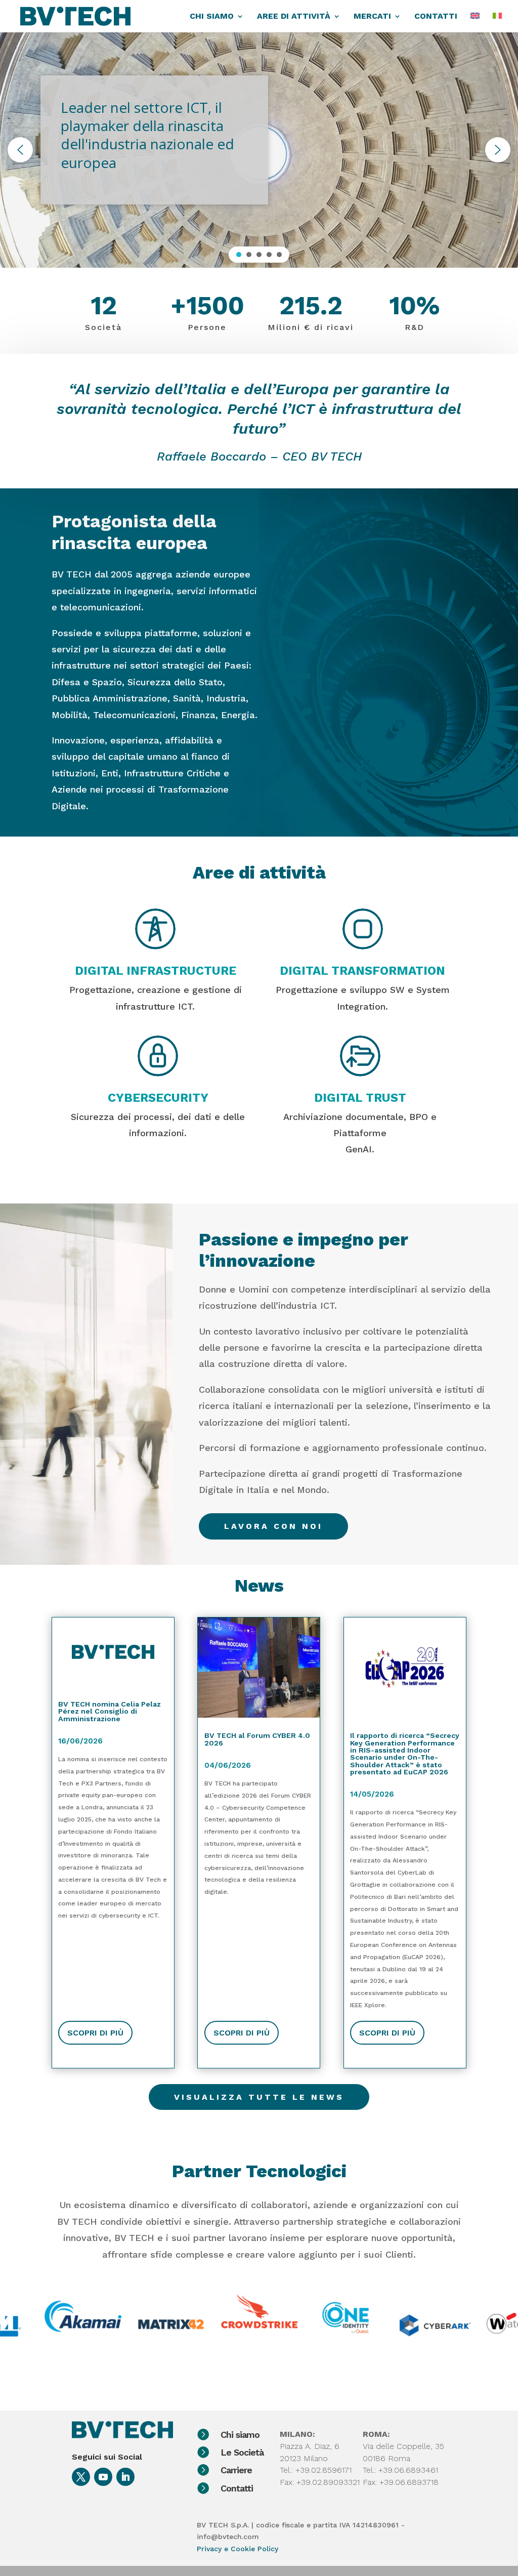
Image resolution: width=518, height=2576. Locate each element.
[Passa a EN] (475, 23)
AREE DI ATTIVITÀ (294, 17)
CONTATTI (436, 17)
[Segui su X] (81, 2477)
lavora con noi (273, 1526)
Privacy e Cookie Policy (238, 2549)
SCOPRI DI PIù (95, 2033)
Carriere (236, 2470)
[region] (259, 150)
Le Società (242, 2452)
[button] (20, 150)
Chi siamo (240, 2435)
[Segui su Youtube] (103, 2477)
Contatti (237, 2488)
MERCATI (372, 17)
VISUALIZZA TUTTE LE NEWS (259, 2097)
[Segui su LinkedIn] (125, 2477)
